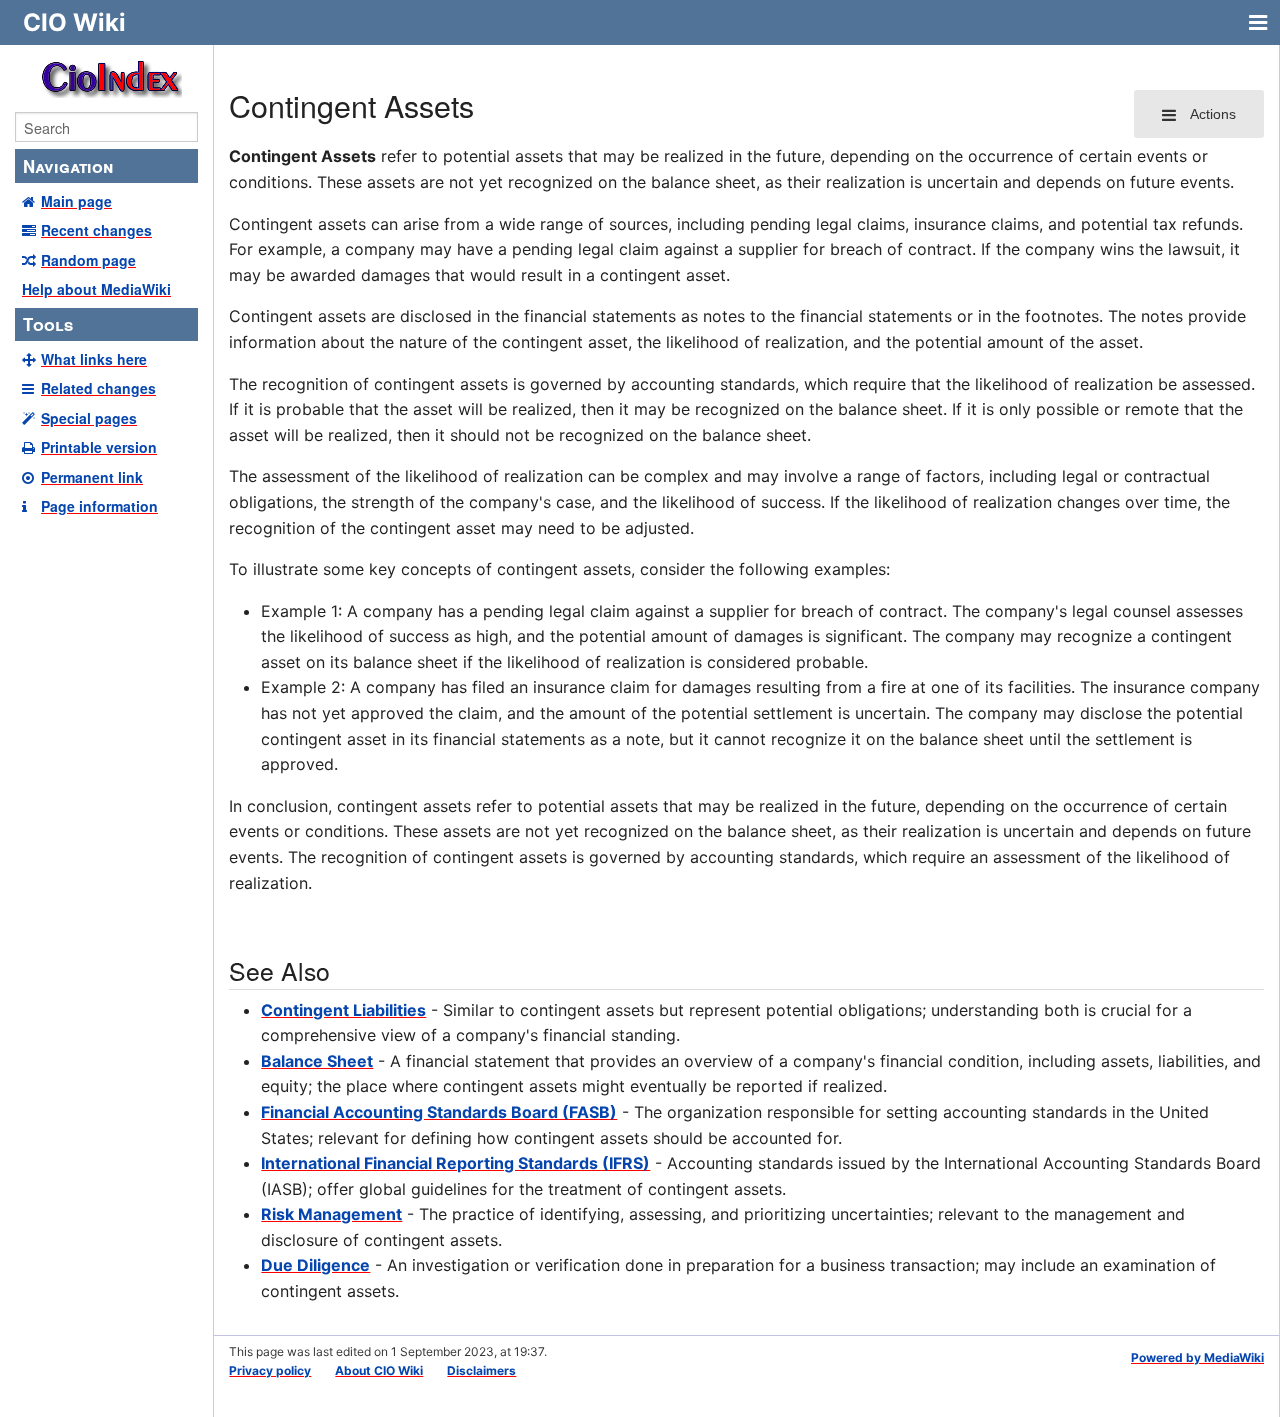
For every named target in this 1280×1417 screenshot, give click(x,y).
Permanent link (92, 477)
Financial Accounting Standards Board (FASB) (439, 1112)
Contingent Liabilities (343, 1010)
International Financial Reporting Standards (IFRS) (455, 1163)
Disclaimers (481, 1370)
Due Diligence (315, 1265)
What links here (94, 359)
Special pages (89, 418)
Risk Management (331, 1214)
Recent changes (96, 230)
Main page (76, 201)
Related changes (98, 388)
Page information (99, 506)
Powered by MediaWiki (1197, 1357)
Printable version (99, 447)
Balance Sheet (317, 1061)
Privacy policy (270, 1370)
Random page (88, 260)
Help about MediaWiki (96, 289)
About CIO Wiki (379, 1370)
